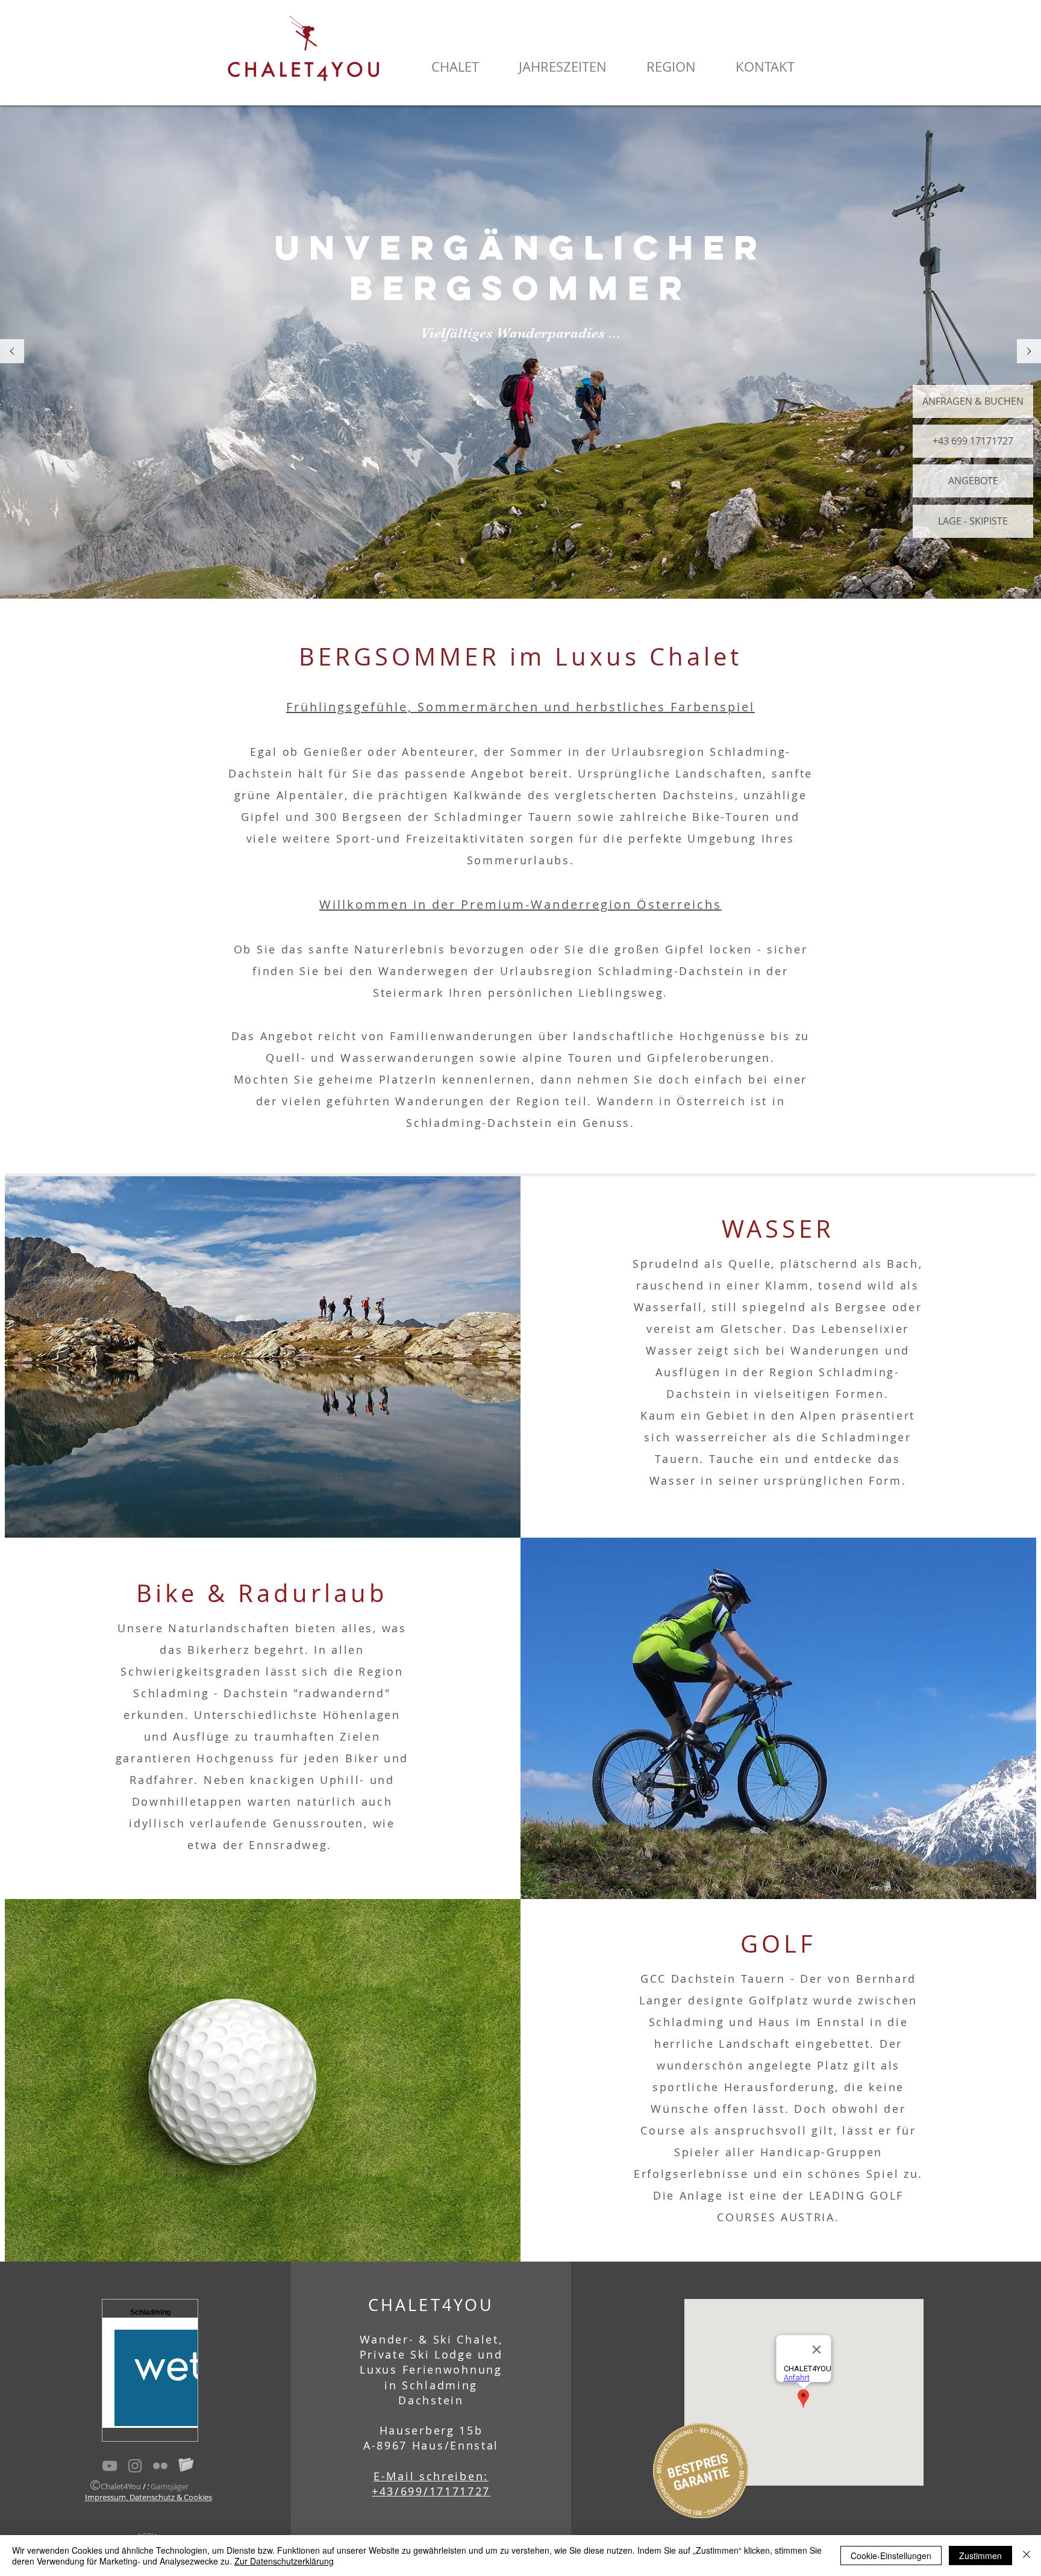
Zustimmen (980, 2556)
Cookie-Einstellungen (891, 2556)
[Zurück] (12, 352)
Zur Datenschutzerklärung (284, 2561)
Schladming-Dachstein (479, 1123)
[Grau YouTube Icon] (110, 2466)
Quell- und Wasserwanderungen (370, 1058)
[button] (455, 67)
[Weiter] (1029, 352)
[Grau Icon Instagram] (135, 2466)
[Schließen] (1027, 2556)
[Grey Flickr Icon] (160, 2466)
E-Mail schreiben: (431, 2476)
